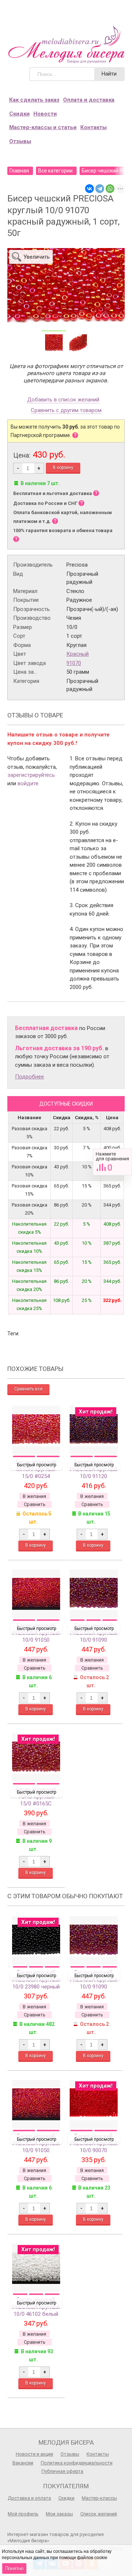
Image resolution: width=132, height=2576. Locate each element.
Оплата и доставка (89, 100)
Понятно (14, 2568)
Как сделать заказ (34, 100)
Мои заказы (59, 2514)
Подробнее (30, 1077)
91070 (74, 663)
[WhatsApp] (110, 189)
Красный (78, 654)
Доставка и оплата (29, 2498)
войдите (28, 783)
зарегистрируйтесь (31, 775)
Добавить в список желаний (63, 400)
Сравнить (112, 1162)
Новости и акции (34, 2454)
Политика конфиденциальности (77, 2463)
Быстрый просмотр (36, 1465)
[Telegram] (100, 189)
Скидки (19, 114)
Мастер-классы (99, 2498)
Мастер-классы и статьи (43, 127)
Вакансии (23, 2463)
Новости (45, 114)
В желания (34, 1496)
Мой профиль (23, 2514)
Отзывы (20, 141)
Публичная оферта (62, 2471)
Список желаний (99, 2514)
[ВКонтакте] (89, 189)
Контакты (93, 127)
